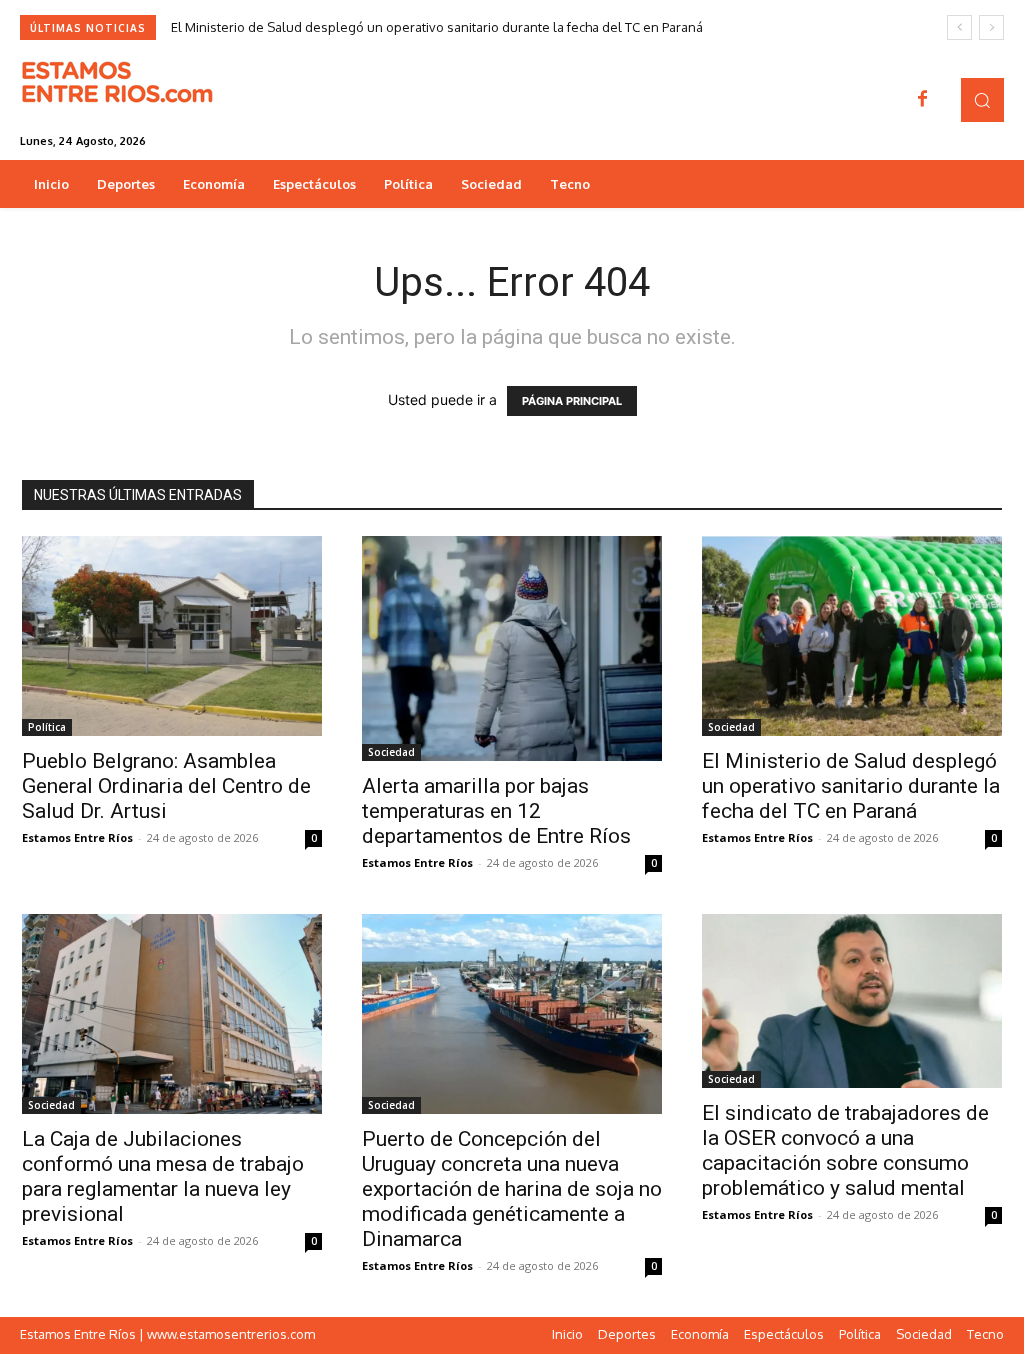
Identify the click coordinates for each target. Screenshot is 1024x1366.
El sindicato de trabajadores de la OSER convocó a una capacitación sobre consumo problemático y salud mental (845, 1150)
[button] (982, 99)
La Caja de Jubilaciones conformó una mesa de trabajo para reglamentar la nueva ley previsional (163, 1176)
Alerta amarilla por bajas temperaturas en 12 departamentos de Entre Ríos (496, 811)
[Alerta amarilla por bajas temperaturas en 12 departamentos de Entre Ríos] (512, 648)
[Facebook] (923, 100)
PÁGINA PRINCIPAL (572, 401)
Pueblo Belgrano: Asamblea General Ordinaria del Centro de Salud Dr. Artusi (166, 786)
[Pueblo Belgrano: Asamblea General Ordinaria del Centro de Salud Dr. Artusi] (172, 636)
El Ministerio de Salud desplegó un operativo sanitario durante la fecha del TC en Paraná (437, 27)
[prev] (959, 27)
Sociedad (391, 752)
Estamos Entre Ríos (77, 837)
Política (47, 727)
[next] (991, 27)
